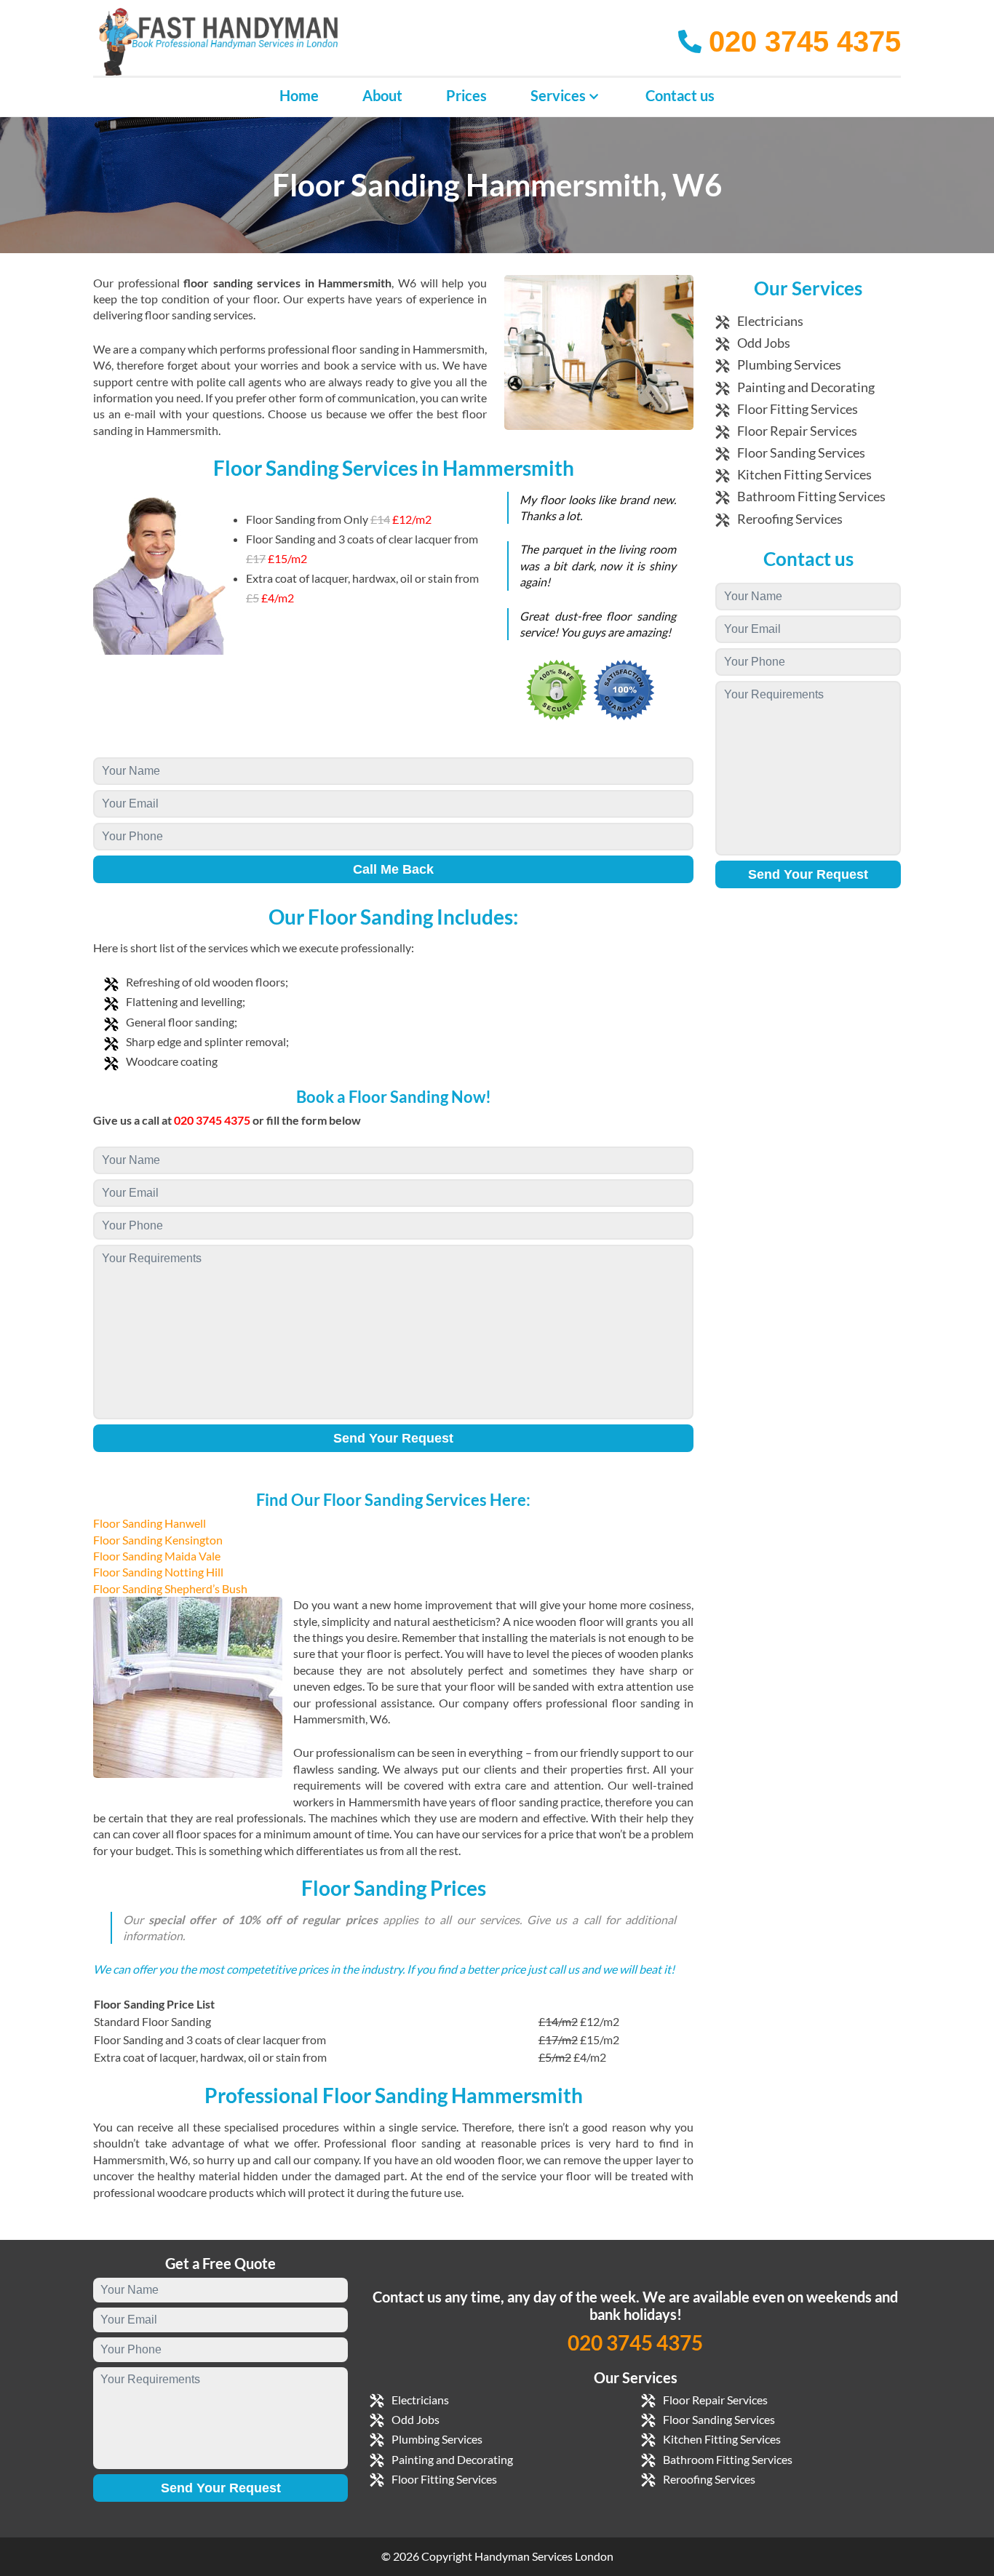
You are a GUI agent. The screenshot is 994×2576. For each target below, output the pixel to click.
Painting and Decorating (806, 387)
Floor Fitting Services (798, 409)
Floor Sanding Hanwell (150, 1523)
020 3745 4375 (635, 2342)
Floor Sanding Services (801, 452)
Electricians (770, 321)
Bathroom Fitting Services (811, 496)
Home (299, 95)
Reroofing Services (790, 519)
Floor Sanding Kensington (158, 1540)
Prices (466, 95)
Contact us (680, 95)
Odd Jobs (764, 343)
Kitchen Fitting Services (804, 474)
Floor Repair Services (797, 431)
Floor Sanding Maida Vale (157, 1556)
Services (558, 95)
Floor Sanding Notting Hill (158, 1572)
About (382, 95)
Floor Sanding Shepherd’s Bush (170, 1588)
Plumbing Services (789, 364)
